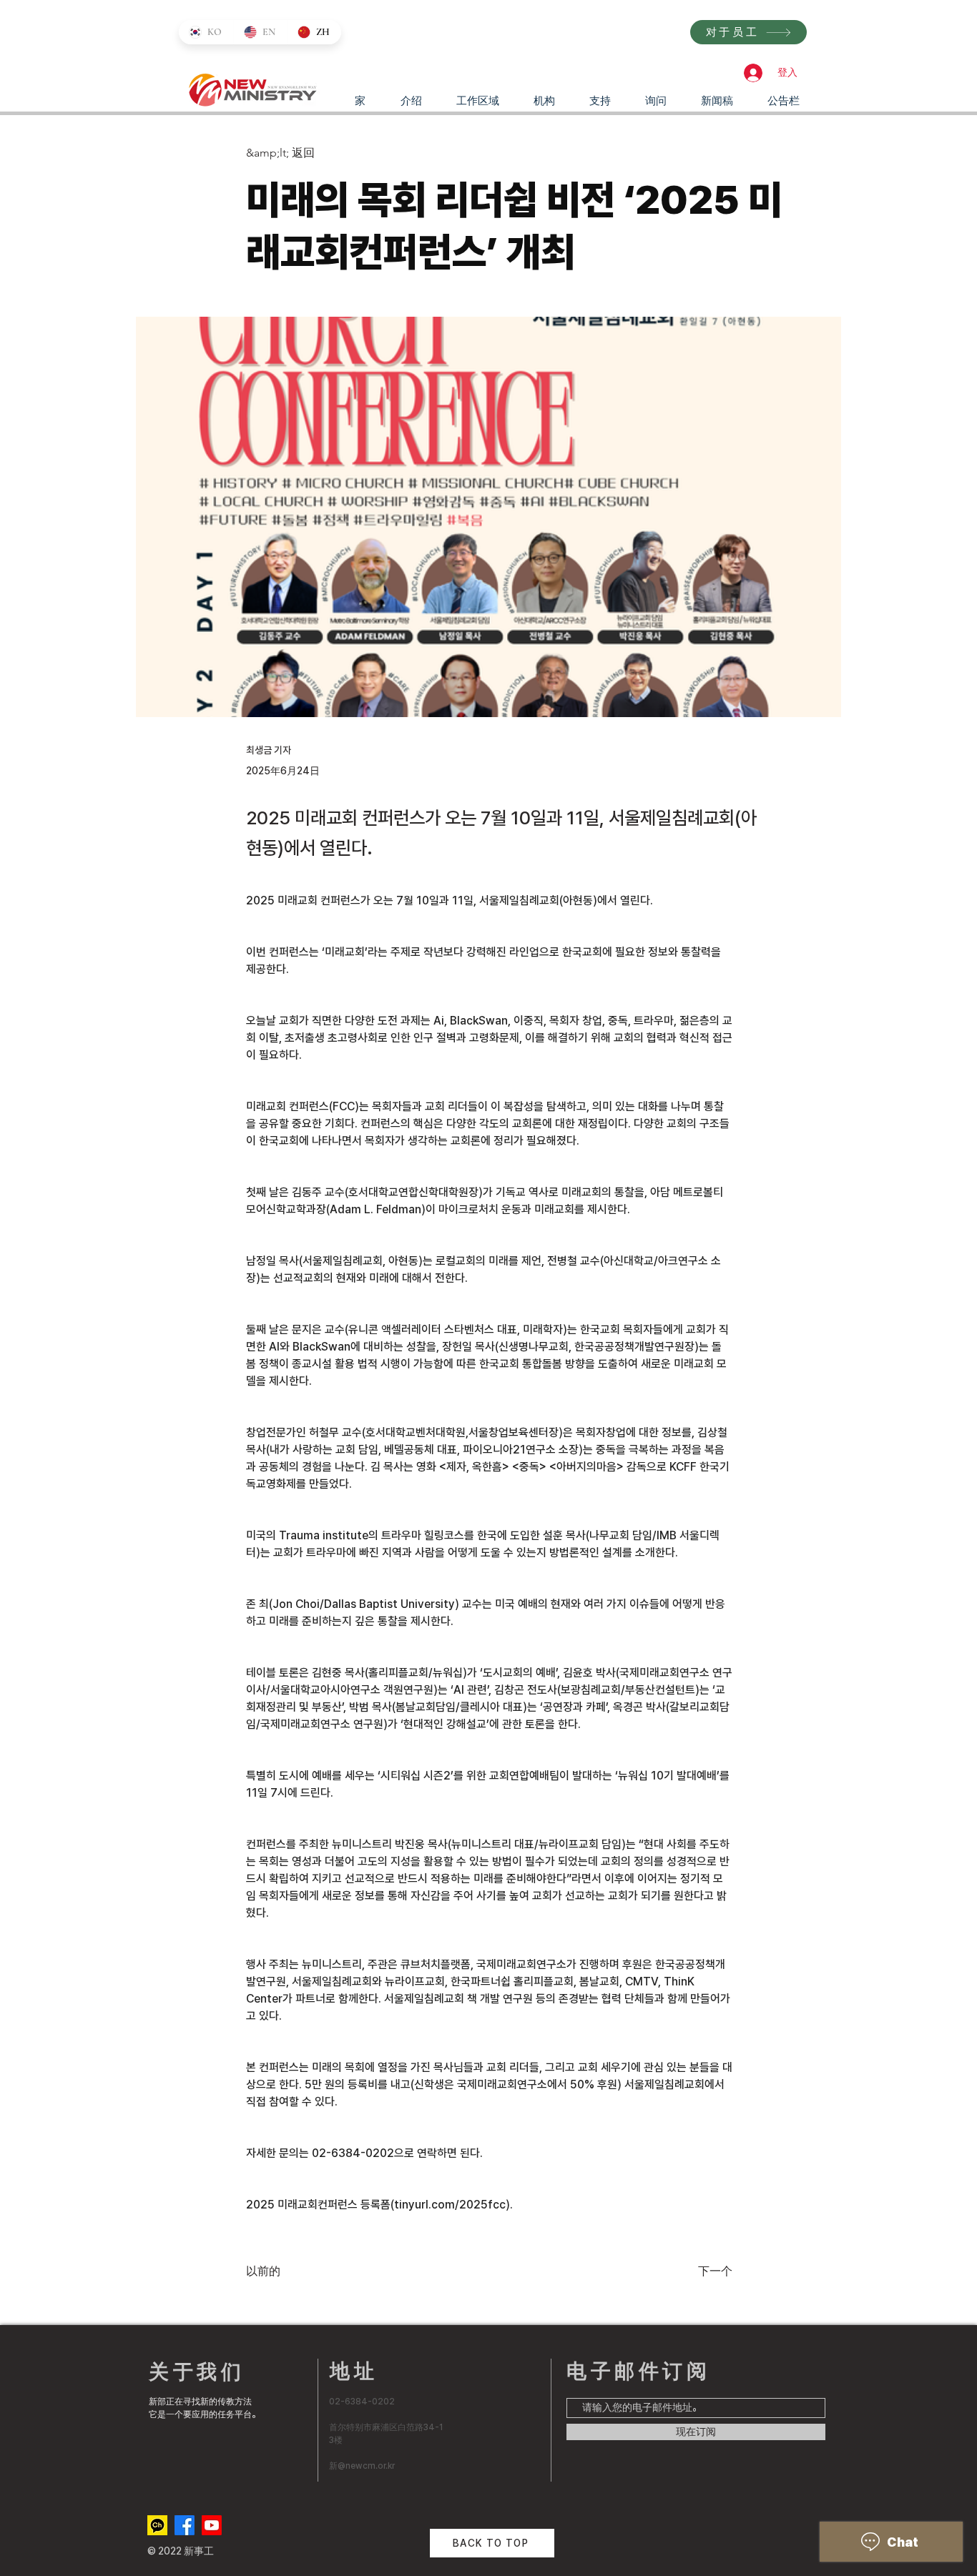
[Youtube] (212, 2525)
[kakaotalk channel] (157, 2525)
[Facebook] (185, 2525)
